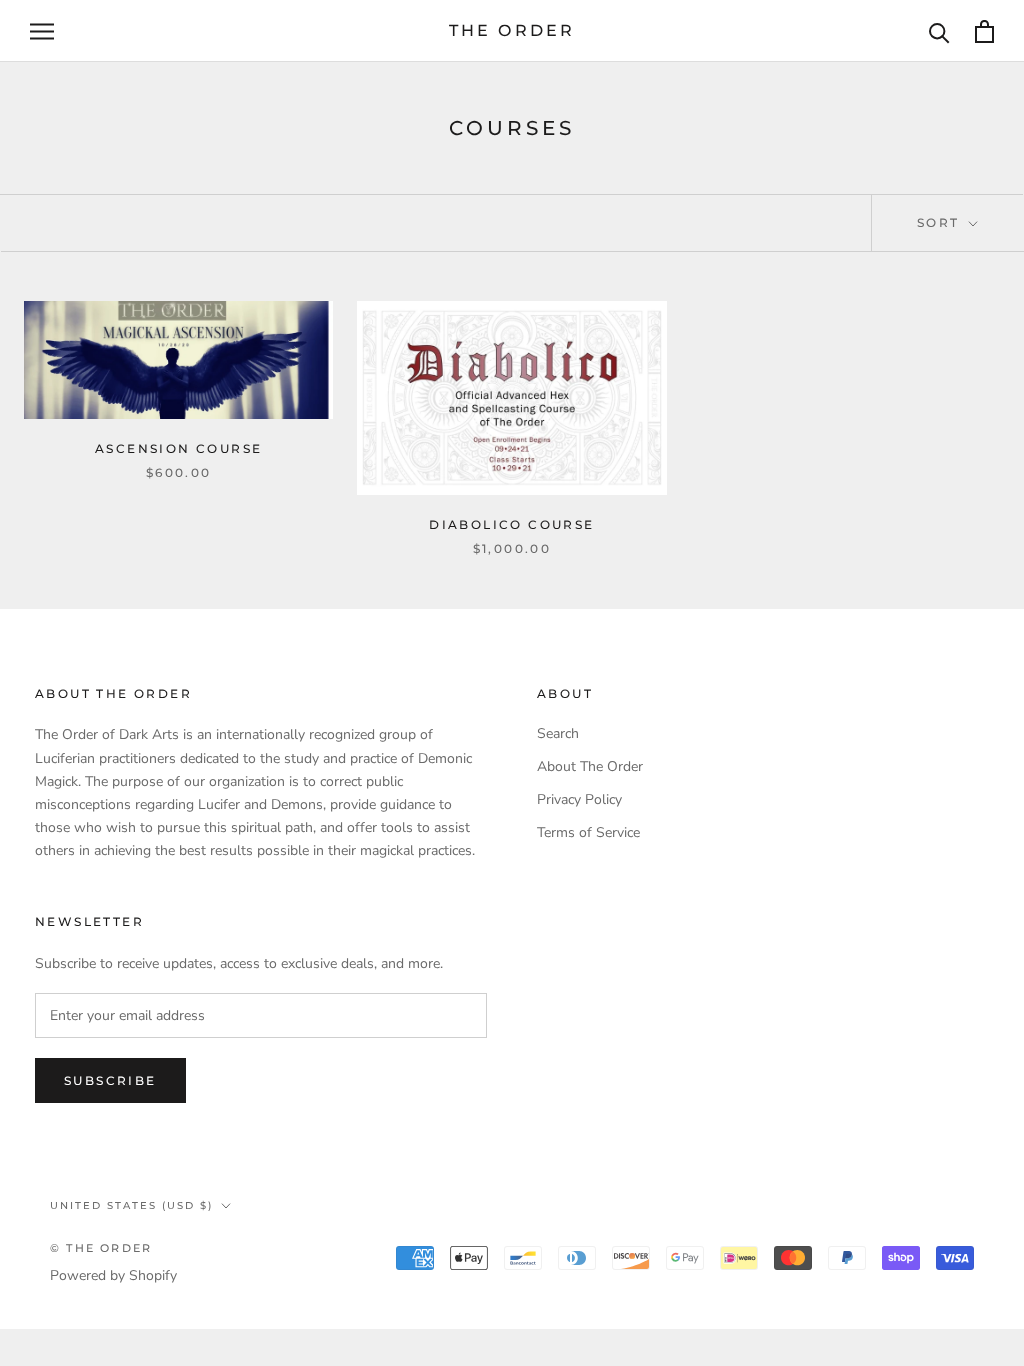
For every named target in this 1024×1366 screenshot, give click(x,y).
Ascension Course (178, 448)
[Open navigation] (42, 31)
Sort (941, 222)
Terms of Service (588, 832)
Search (558, 733)
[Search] (939, 31)
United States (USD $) (131, 1205)
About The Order (590, 766)
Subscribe (110, 1080)
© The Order (101, 1248)
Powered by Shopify (113, 1275)
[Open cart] (984, 31)
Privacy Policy (579, 799)
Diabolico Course (511, 524)
